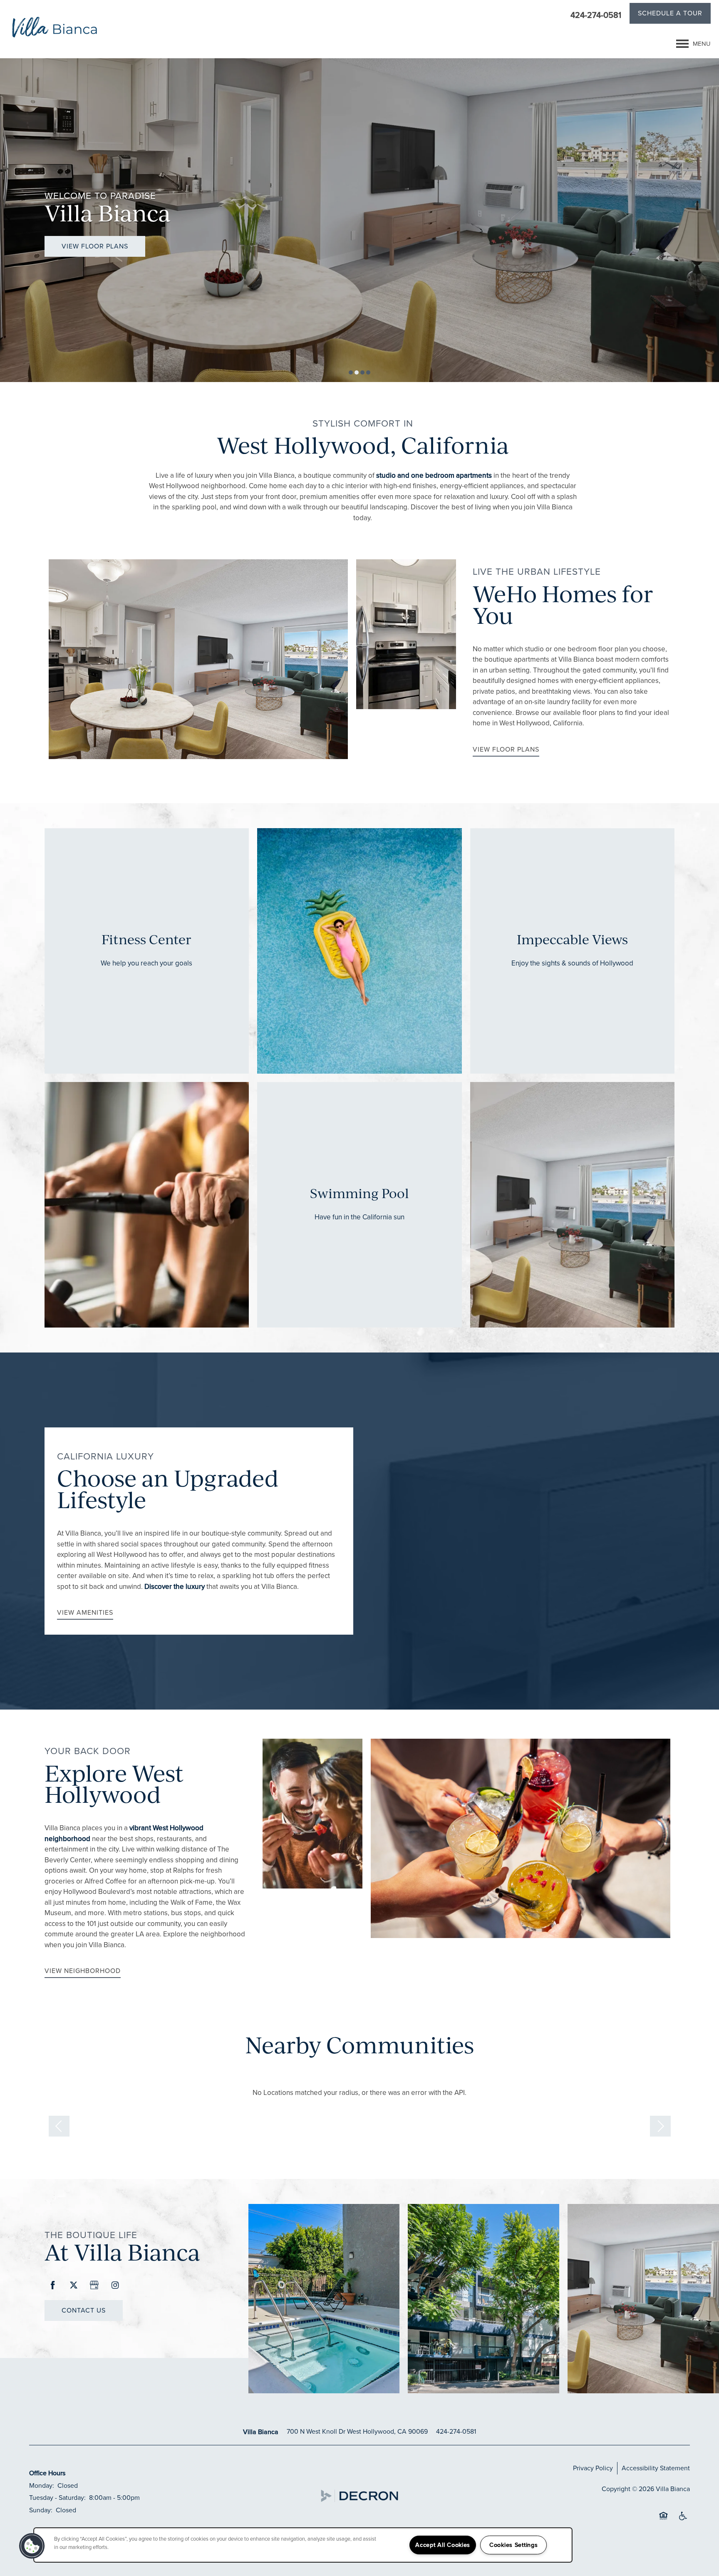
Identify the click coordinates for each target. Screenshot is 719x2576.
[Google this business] (94, 2286)
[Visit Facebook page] (53, 2286)
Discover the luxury (175, 1587)
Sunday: (41, 2510)
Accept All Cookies (443, 2545)
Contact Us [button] (84, 2310)
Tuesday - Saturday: (57, 2498)
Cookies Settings (514, 2545)
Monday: (42, 2485)
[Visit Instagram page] (115, 2286)
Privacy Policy (593, 2468)
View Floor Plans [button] (95, 246)
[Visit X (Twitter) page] (74, 2286)
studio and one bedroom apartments (434, 475)
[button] (670, 15)
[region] (303, 2545)
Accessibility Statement (656, 2468)
